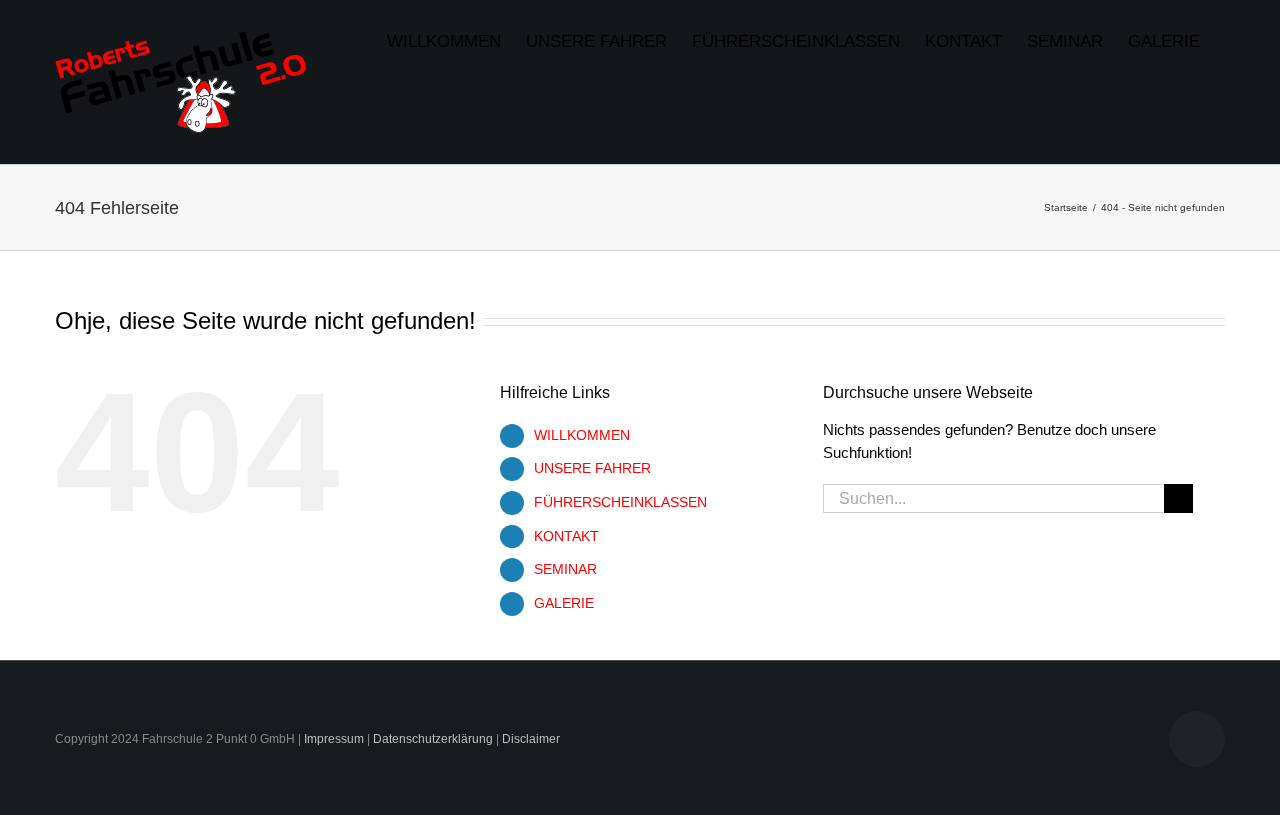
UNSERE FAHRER (592, 468)
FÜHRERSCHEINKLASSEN (620, 502)
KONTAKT (566, 536)
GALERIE (564, 603)
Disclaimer (531, 739)
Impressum (334, 739)
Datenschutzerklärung (433, 739)
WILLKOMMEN (582, 435)
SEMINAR (565, 569)
